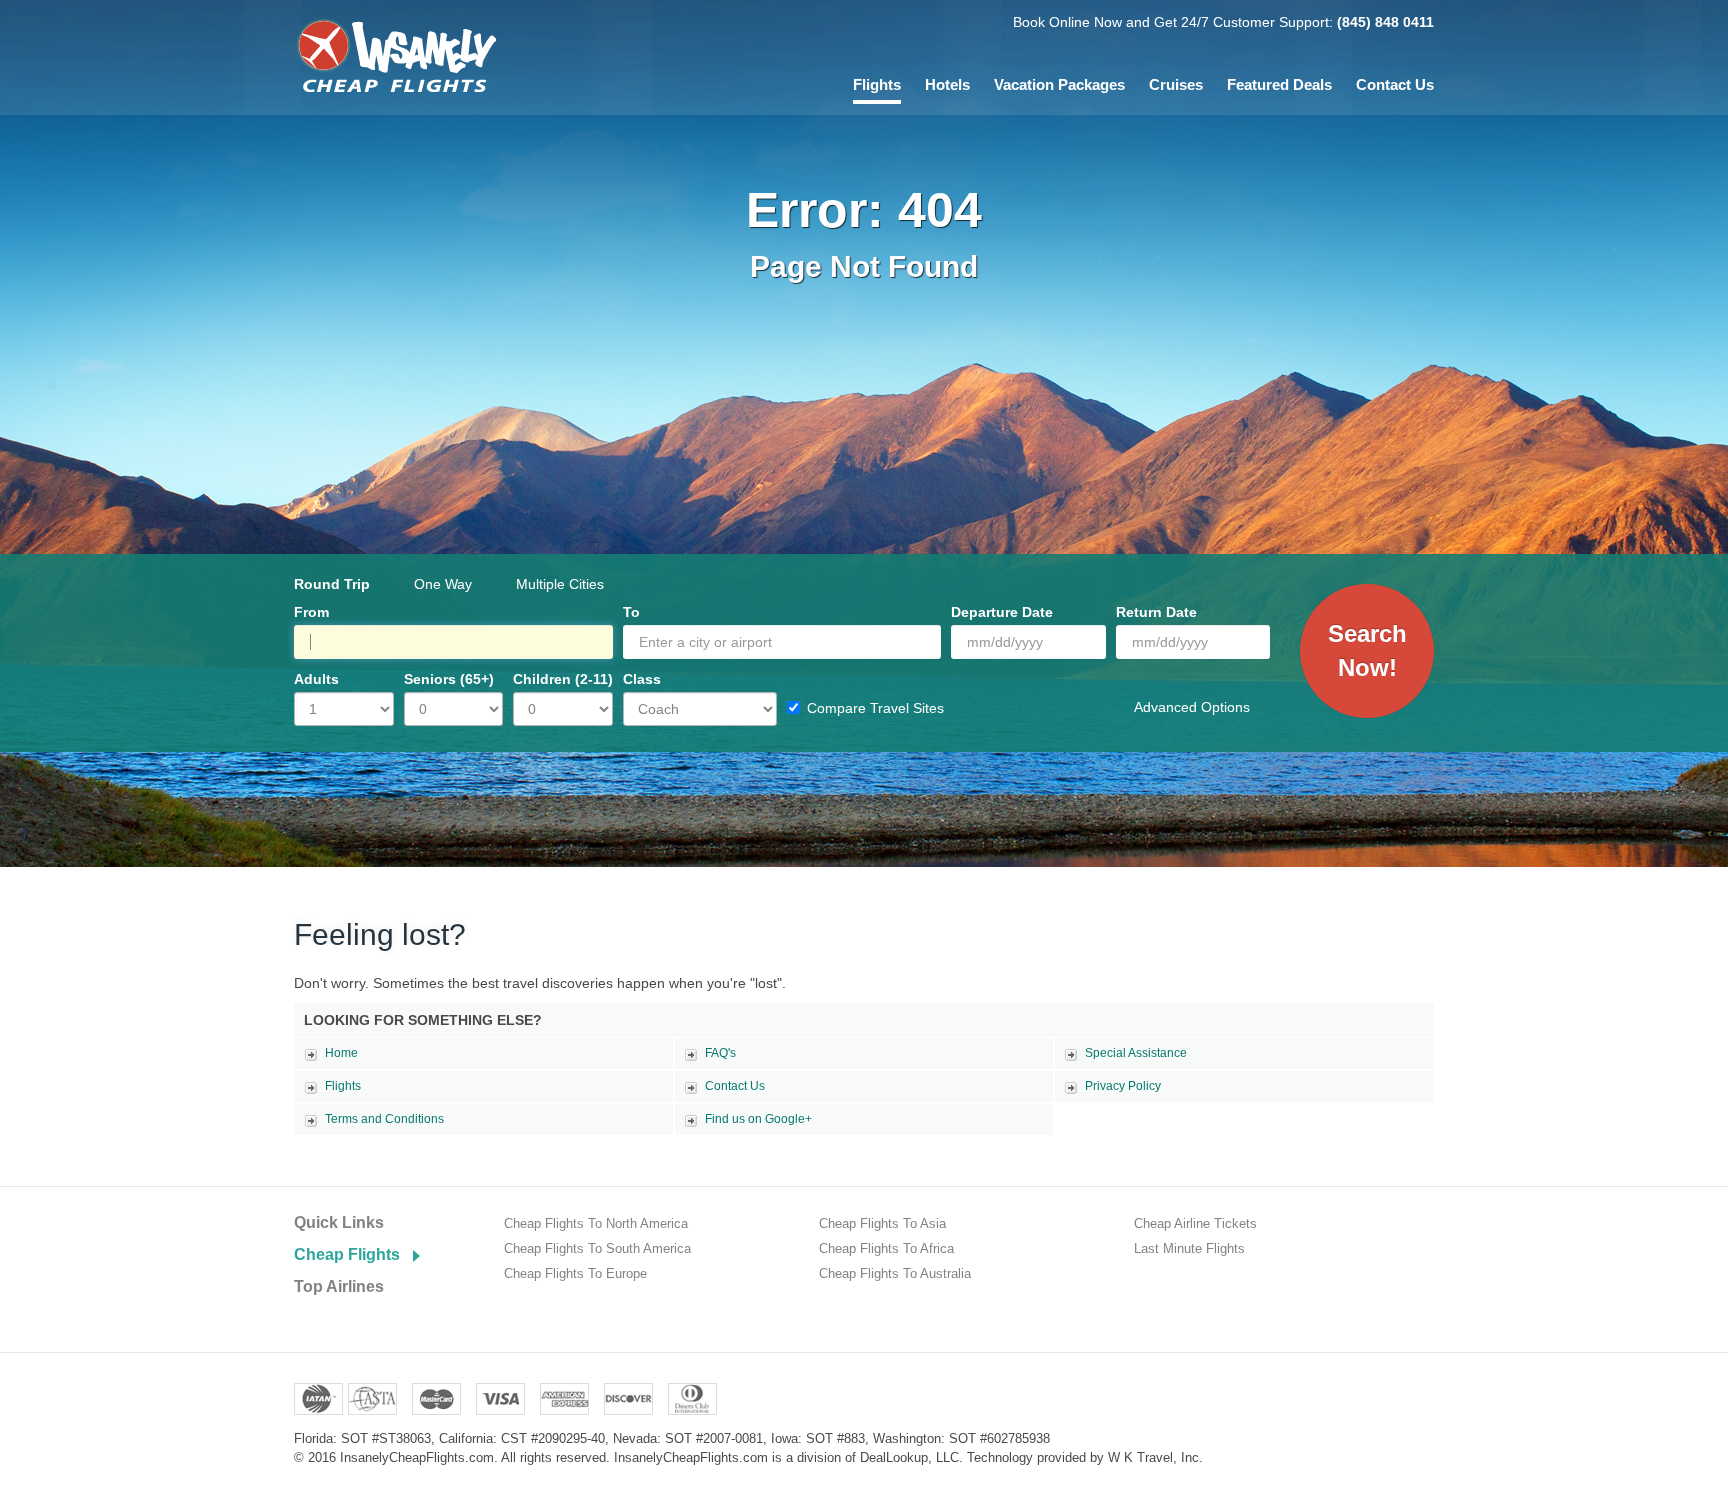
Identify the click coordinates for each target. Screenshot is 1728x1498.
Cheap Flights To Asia (882, 1223)
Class (642, 679)
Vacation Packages (1059, 84)
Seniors (449, 679)
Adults (316, 679)
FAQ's (720, 1053)
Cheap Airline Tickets (1195, 1223)
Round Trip (332, 584)
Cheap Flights (347, 1254)
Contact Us (1395, 84)
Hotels (947, 84)
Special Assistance (1136, 1053)
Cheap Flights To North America (596, 1223)
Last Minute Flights (1189, 1248)
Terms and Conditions (384, 1119)
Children (563, 679)
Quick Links (339, 1222)
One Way (443, 584)
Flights (877, 84)
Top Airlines (339, 1286)
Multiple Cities (560, 584)
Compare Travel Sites (875, 708)
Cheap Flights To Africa (886, 1248)
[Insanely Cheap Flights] (395, 54)
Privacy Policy (1123, 1086)
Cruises (1176, 84)
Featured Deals (1279, 84)
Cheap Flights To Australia (895, 1273)
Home (341, 1053)
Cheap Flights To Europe (575, 1273)
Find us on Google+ (758, 1119)
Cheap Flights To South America (597, 1248)
